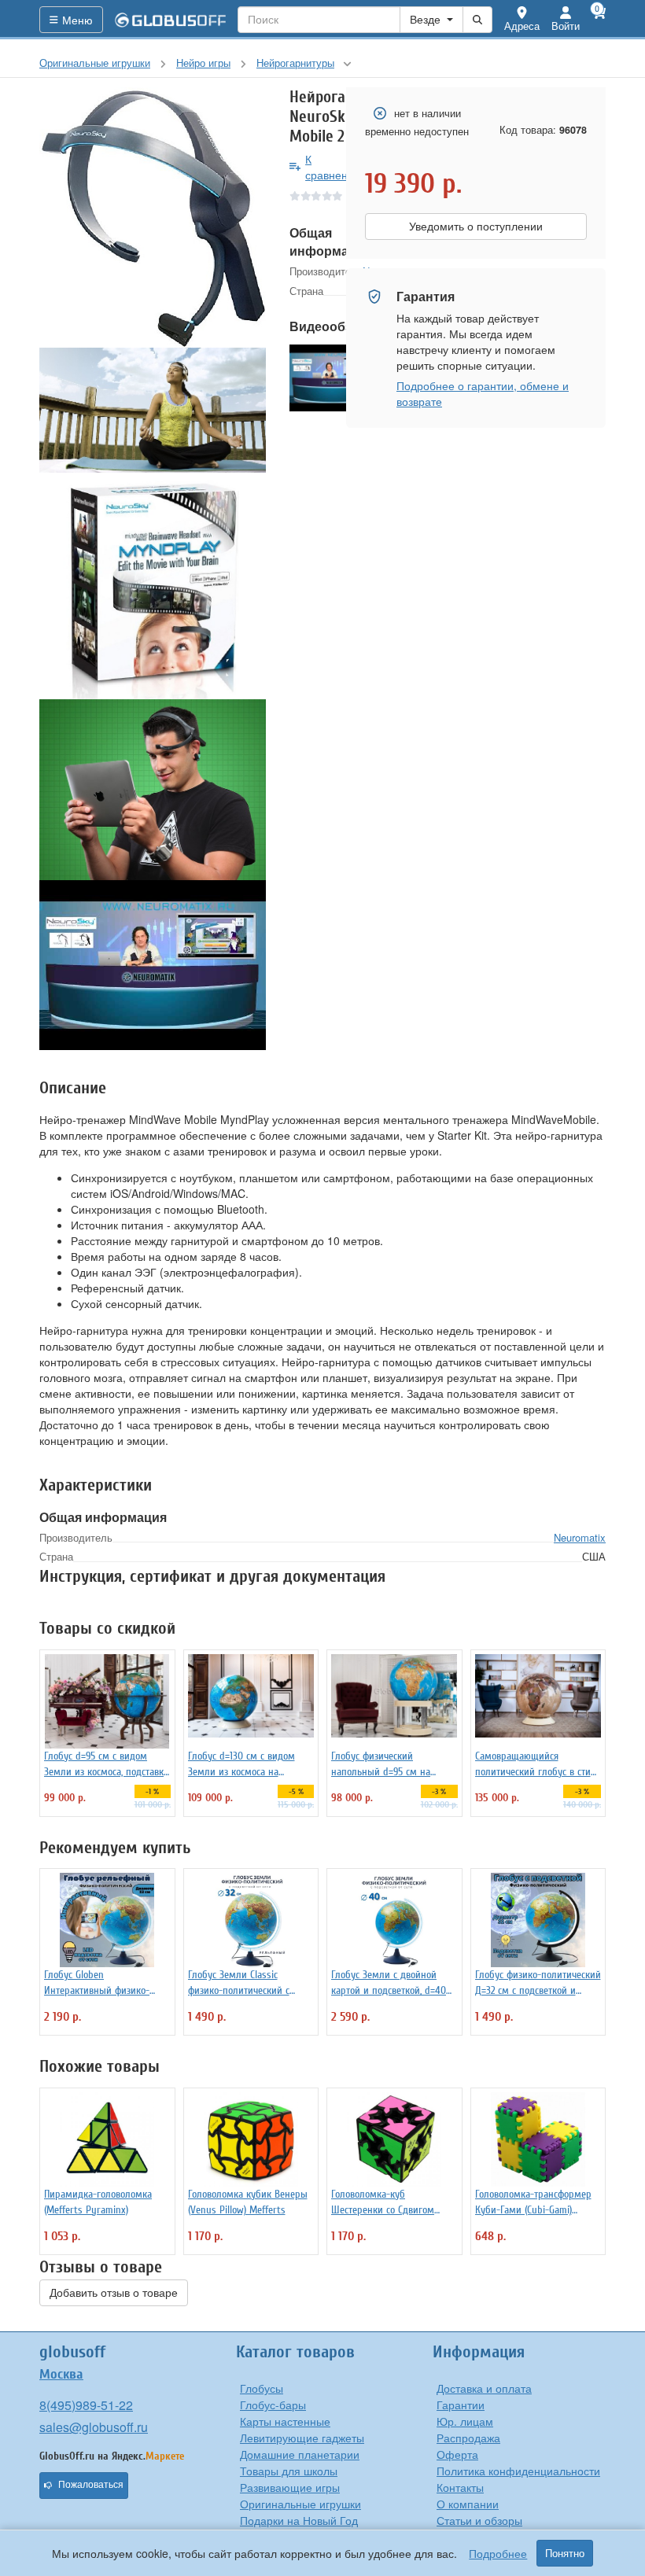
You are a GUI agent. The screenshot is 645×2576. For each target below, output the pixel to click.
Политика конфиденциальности (518, 2471)
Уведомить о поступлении (476, 227)
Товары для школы (289, 2471)
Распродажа (468, 2438)
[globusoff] (171, 20)
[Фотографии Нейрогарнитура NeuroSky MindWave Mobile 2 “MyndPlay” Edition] (153, 218)
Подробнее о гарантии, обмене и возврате (483, 393)
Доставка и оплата (484, 2388)
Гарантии (461, 2405)
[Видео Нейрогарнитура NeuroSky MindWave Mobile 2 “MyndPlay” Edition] (153, 965)
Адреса (522, 26)
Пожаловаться (91, 2485)
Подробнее (498, 2553)
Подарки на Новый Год (299, 2520)
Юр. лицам (465, 2421)
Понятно (565, 2553)
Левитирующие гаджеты (302, 2438)
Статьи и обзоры (479, 2520)
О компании (468, 2504)
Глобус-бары (273, 2405)
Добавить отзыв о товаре (114, 2293)
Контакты (460, 2487)
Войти (566, 26)
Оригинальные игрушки (300, 2504)
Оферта (457, 2454)
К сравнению (334, 167)
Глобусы (262, 2388)
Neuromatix (580, 1537)
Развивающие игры (290, 2487)
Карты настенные (285, 2421)
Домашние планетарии (300, 2454)
